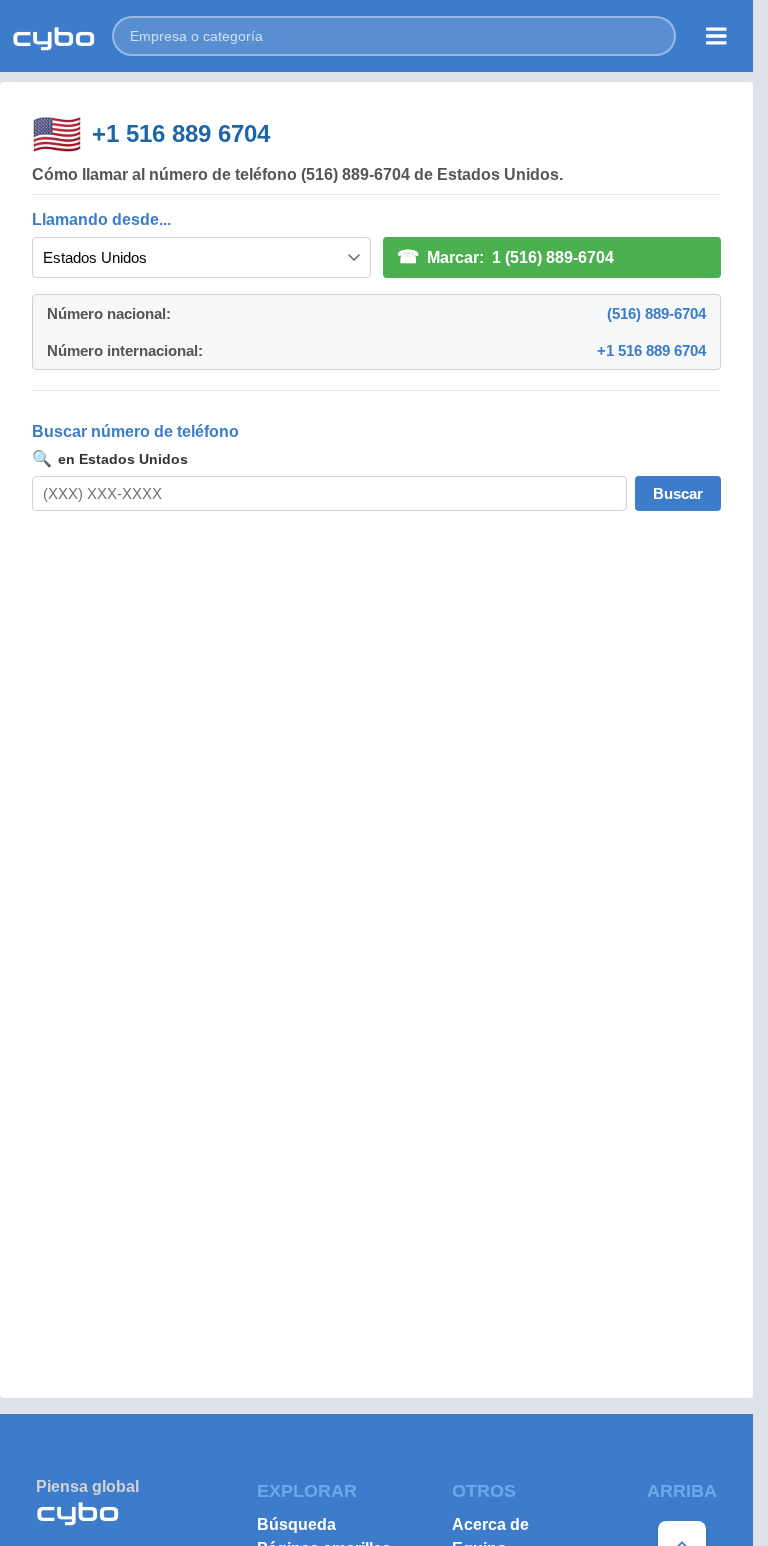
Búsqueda (296, 1524)
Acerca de (490, 1524)
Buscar (678, 493)
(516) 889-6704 (656, 313)
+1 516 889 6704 (181, 133)
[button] (394, 36)
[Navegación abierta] (716, 36)
